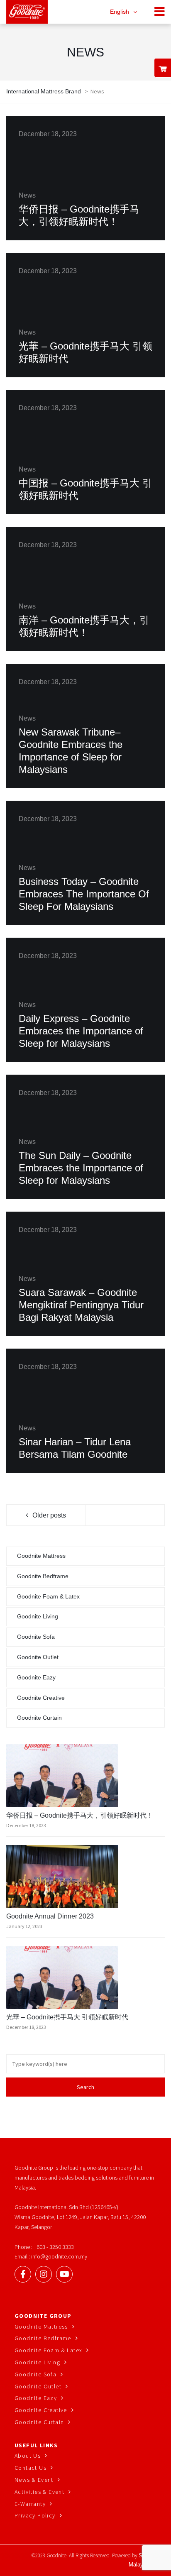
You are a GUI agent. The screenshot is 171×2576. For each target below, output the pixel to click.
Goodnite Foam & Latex (48, 1596)
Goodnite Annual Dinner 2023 (50, 1916)
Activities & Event (39, 2492)
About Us (28, 2456)
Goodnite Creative (41, 1698)
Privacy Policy (35, 2515)
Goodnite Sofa (36, 1637)
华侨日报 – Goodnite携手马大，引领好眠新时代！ (80, 1815)
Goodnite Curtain (39, 1718)
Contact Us (31, 2468)
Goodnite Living (38, 1616)
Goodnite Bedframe (43, 1576)
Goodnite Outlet (38, 1657)
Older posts (49, 1515)
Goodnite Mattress (41, 1556)
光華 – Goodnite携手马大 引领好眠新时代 (67, 2017)
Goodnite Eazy (36, 1677)
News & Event (34, 2480)
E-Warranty (30, 2504)
